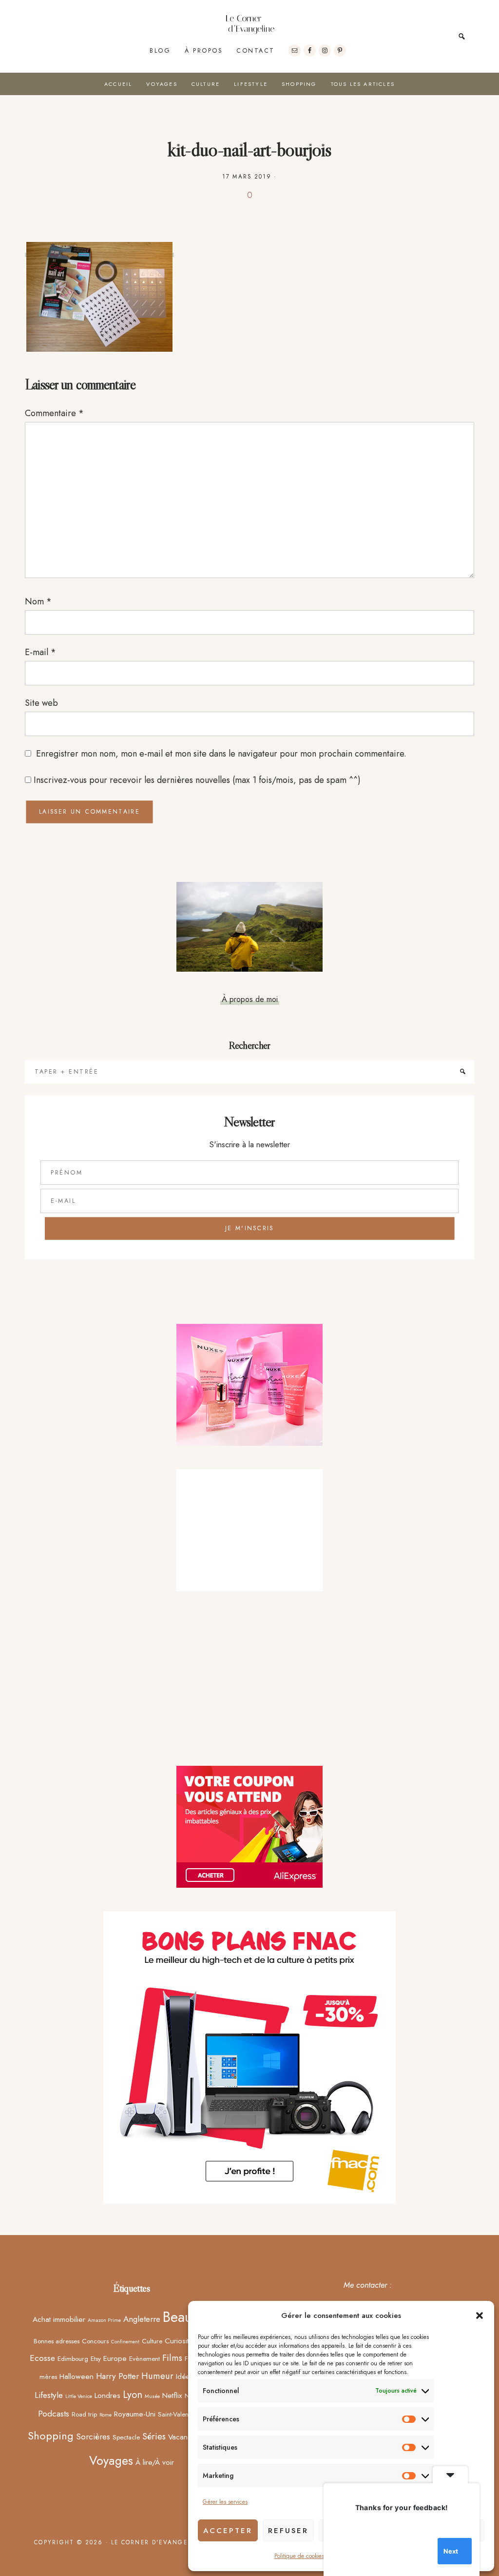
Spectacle (126, 2437)
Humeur (157, 2376)
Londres (107, 2395)
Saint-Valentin (176, 2414)
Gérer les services (225, 2502)
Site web (41, 703)
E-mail (40, 652)
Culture (152, 2341)
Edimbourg (73, 2358)
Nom (38, 601)
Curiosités (180, 2341)
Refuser (288, 2531)
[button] (480, 2316)
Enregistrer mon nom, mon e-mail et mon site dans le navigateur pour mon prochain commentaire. (221, 754)
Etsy (96, 2358)
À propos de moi (250, 999)
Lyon (133, 2395)
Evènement (144, 2358)
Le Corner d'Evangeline (249, 24)
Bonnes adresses (57, 2341)
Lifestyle (49, 2395)
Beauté (183, 2317)
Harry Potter (117, 2376)
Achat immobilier (59, 2319)
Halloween (77, 2376)
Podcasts (54, 2414)
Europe (115, 2358)
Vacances (184, 2437)
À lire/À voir (155, 2462)
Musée (152, 2396)
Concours (95, 2341)
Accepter (228, 2531)
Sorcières (93, 2436)
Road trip (84, 2414)
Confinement (125, 2342)
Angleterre (142, 2319)
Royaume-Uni (135, 2414)
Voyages (111, 2460)
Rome (106, 2415)
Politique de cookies (299, 2556)
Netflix (172, 2395)
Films (172, 2358)
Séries (154, 2436)
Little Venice (79, 2396)
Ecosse (42, 2358)
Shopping (51, 2436)
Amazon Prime (104, 2320)
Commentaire (54, 413)
